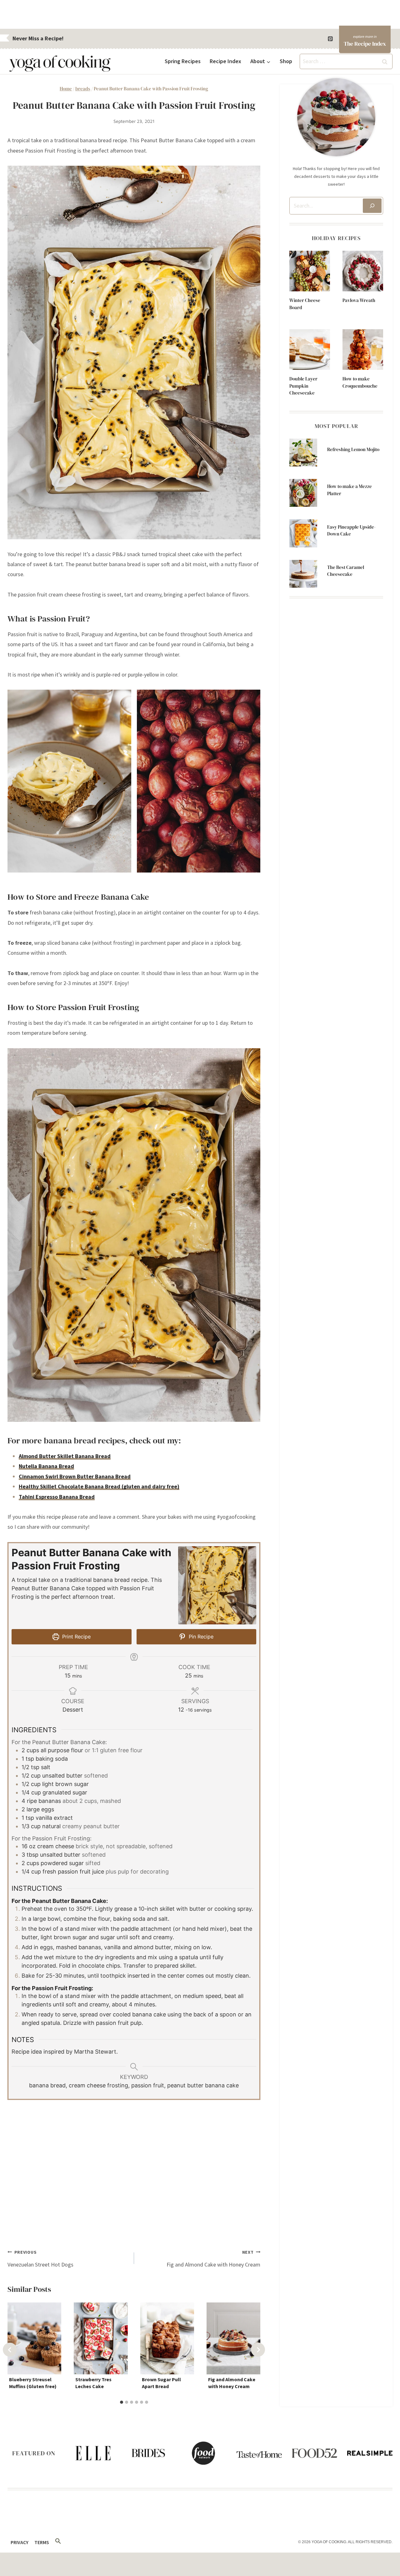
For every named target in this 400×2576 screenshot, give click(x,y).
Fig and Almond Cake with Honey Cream (213, 2259)
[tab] (122, 2402)
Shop (286, 61)
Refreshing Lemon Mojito (353, 449)
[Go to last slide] (10, 2350)
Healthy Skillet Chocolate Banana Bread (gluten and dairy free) (99, 1486)
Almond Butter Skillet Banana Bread (65, 1456)
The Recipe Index (365, 44)
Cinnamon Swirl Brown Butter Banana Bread (75, 1476)
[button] (58, 2541)
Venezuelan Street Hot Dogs (40, 2259)
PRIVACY (20, 2542)
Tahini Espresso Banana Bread (57, 1497)
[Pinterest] (330, 39)
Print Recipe (76, 1637)
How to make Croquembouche (360, 382)
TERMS (42, 2542)
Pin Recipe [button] (200, 1637)
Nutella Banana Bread (46, 1466)
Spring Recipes (183, 61)
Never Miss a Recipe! (38, 38)
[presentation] (310, 271)
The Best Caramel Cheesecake (346, 571)
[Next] (258, 2350)
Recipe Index (225, 61)
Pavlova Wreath (359, 300)
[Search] (372, 206)
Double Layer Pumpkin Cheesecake (303, 386)
